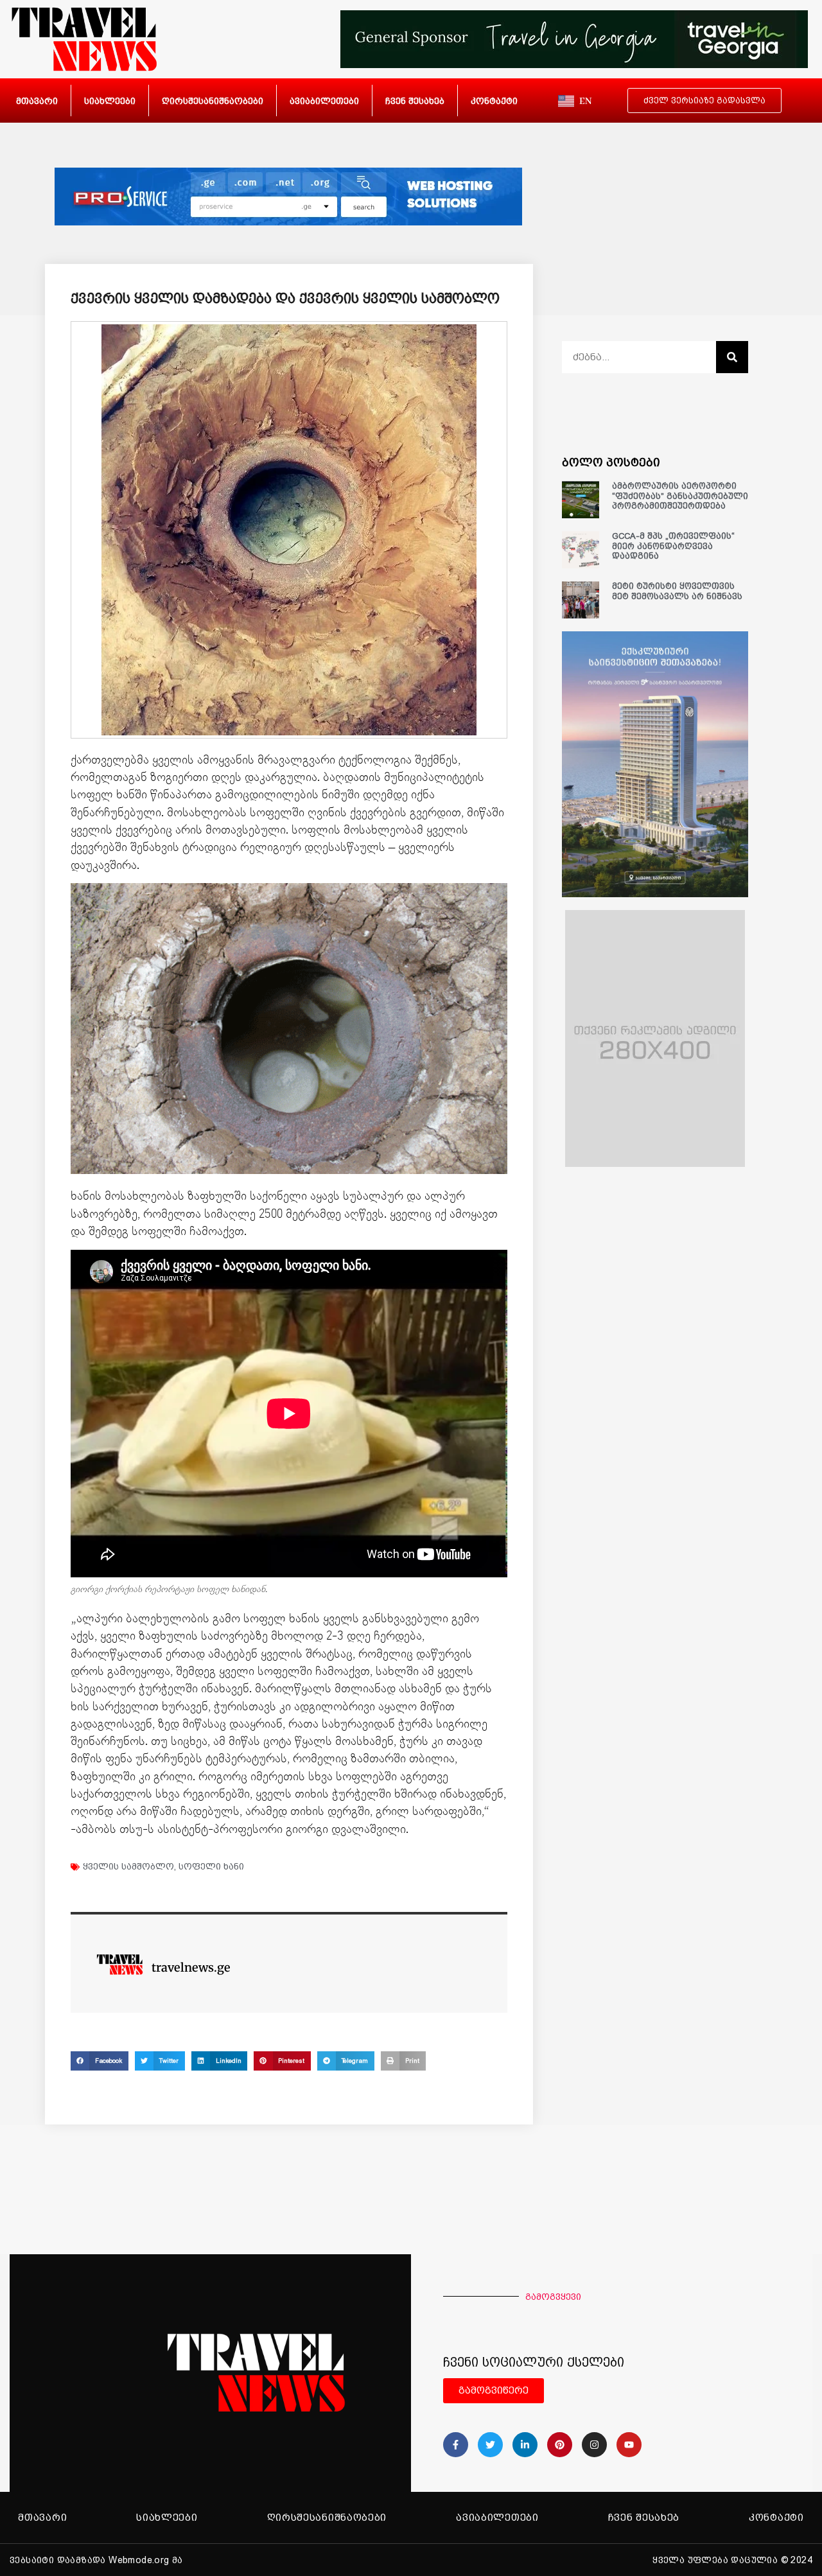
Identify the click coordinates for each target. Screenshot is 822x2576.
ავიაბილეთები (324, 101)
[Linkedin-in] (525, 2445)
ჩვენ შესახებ (415, 101)
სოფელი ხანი (211, 1866)
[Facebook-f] (456, 2445)
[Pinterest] (560, 2445)
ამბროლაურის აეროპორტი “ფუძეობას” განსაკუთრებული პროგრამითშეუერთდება (680, 496)
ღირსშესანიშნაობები (213, 101)
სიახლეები (110, 101)
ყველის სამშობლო (128, 1866)
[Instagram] (594, 2445)
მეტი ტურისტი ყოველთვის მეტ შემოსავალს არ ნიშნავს (677, 591)
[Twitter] (490, 2445)
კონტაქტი (494, 101)
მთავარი (37, 101)
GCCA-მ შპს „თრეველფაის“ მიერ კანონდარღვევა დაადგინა (673, 546)
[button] (100, 2061)
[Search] (732, 357)
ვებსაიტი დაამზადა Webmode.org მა (96, 2560)
